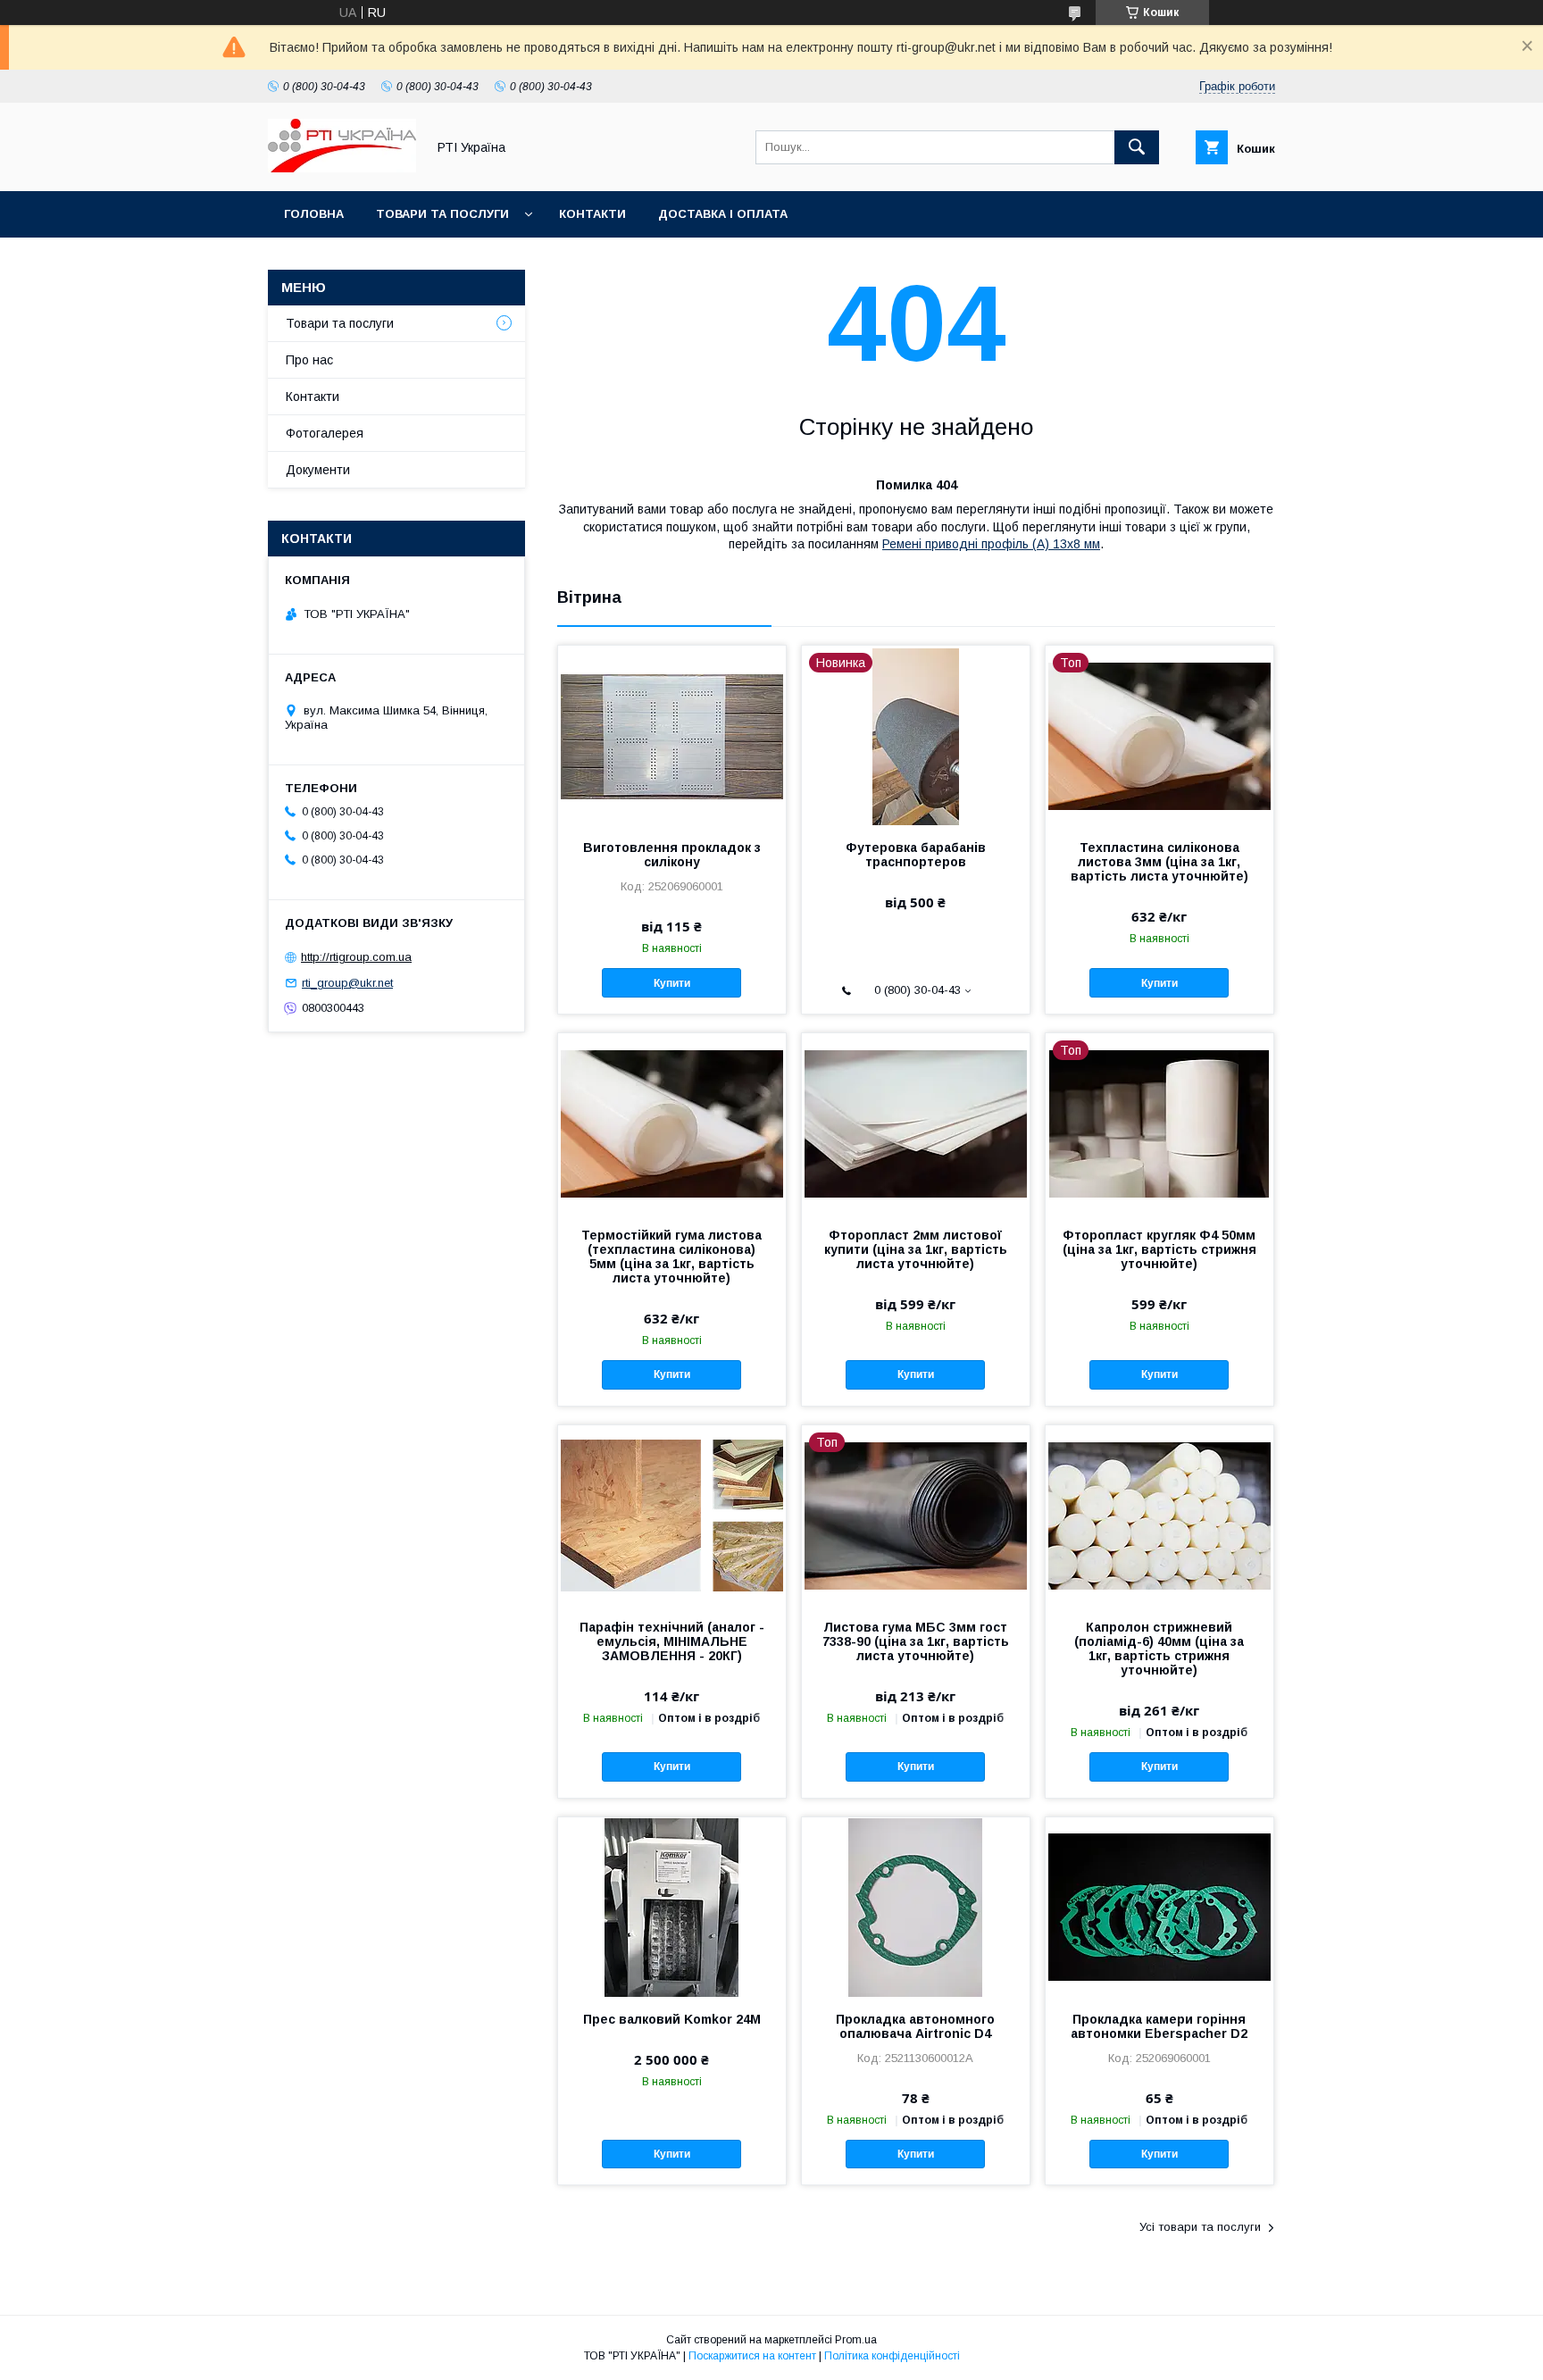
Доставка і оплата (723, 214)
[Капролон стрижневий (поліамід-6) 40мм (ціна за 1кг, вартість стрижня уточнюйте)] (1159, 1515)
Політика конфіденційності (892, 2356)
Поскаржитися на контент (752, 2356)
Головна (314, 214)
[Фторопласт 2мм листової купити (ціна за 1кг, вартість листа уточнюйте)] (916, 1123)
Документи (318, 470)
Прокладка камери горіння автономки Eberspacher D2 (1159, 2026)
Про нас (309, 360)
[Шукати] (1137, 147)
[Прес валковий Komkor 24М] (672, 1907)
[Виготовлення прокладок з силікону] (672, 735)
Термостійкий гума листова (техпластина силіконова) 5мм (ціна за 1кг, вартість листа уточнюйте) (671, 1257)
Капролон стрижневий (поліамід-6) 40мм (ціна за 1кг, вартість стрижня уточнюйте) (1159, 1649)
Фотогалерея (325, 433)
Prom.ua (856, 2340)
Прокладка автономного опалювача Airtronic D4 (915, 2026)
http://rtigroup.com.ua (356, 957)
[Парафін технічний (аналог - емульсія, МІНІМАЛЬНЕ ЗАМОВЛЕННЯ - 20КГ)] (672, 1515)
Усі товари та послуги (1200, 2227)
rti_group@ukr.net (347, 983)
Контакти (592, 214)
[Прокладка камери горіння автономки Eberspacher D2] (1159, 1907)
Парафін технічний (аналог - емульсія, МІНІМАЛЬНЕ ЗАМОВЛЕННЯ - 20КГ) (672, 1641)
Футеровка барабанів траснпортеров (916, 855)
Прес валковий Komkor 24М (672, 2019)
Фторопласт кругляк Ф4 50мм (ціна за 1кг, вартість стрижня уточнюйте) (1159, 1249)
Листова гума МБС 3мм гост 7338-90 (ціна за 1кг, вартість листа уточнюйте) (916, 1641)
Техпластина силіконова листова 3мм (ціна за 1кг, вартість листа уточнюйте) (1159, 862)
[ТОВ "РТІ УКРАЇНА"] (342, 168)
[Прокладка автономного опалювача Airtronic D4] (916, 1907)
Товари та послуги (442, 214)
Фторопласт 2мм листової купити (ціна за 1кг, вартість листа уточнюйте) (916, 1249)
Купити (672, 983)
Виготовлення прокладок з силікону (672, 855)
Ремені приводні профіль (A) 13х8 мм (991, 544)
